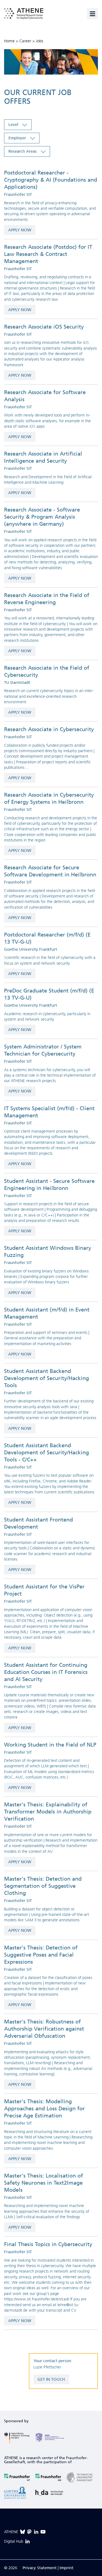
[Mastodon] (29, 2532)
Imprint (67, 2568)
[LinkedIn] (36, 2532)
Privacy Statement (40, 2568)
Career (25, 41)
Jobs (40, 41)
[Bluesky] (23, 2532)
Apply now (20, 230)
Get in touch (51, 2379)
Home (9, 41)
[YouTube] (43, 2532)
